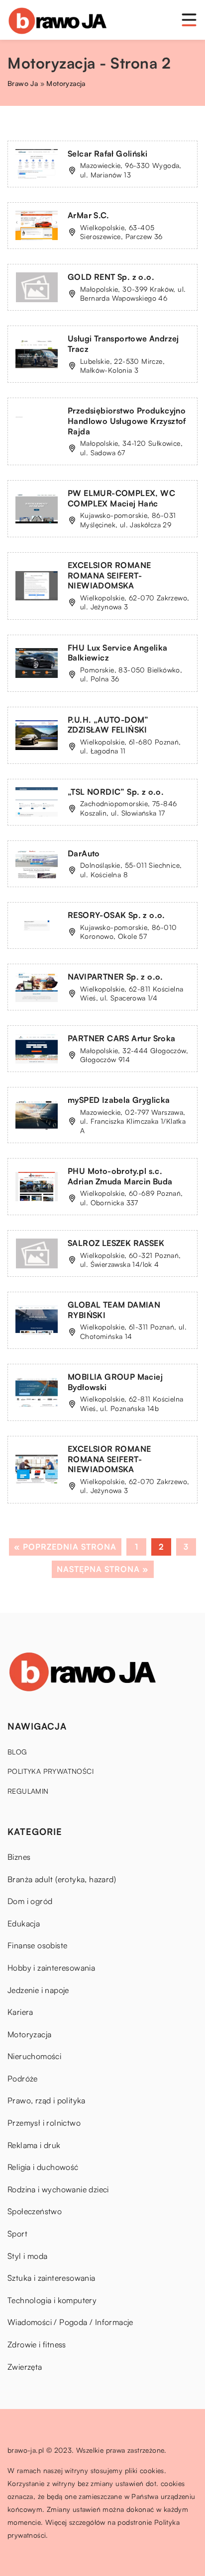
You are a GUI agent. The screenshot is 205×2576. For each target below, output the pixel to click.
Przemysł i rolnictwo (44, 2123)
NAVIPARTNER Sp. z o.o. (115, 977)
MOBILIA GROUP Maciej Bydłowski (115, 1382)
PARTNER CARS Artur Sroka (122, 1038)
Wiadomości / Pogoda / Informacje (70, 2322)
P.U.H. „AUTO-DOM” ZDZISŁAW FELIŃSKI (108, 725)
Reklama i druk (34, 2145)
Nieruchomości (34, 2056)
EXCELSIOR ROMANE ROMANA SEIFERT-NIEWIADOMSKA (109, 576)
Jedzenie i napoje (38, 1990)
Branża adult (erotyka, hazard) (62, 1879)
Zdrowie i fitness (37, 2344)
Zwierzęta (25, 2367)
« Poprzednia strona (65, 1547)
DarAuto (84, 853)
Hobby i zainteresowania (51, 1968)
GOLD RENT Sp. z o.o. (111, 277)
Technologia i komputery (52, 2300)
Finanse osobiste (37, 1945)
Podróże (23, 2078)
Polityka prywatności (51, 1771)
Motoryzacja (29, 2034)
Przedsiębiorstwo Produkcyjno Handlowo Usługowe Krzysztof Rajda (127, 421)
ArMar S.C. (88, 215)
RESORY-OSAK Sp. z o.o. (116, 915)
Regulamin (28, 1791)
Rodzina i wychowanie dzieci (58, 2189)
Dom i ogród (30, 1901)
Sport (17, 2234)
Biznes (19, 1857)
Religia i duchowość (43, 2167)
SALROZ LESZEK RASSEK (116, 1243)
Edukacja (24, 1923)
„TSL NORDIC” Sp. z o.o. (116, 792)
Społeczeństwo (35, 2211)
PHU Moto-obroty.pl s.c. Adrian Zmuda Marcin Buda (120, 1176)
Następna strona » (103, 1569)
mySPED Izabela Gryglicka (119, 1100)
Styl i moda (27, 2256)
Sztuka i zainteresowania (51, 2278)
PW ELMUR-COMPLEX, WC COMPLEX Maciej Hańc (121, 498)
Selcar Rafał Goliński (107, 154)
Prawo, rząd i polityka (47, 2100)
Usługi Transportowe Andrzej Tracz (123, 344)
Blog (17, 1752)
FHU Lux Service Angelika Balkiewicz (118, 653)
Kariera (20, 2012)
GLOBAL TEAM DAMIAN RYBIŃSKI (114, 1310)
